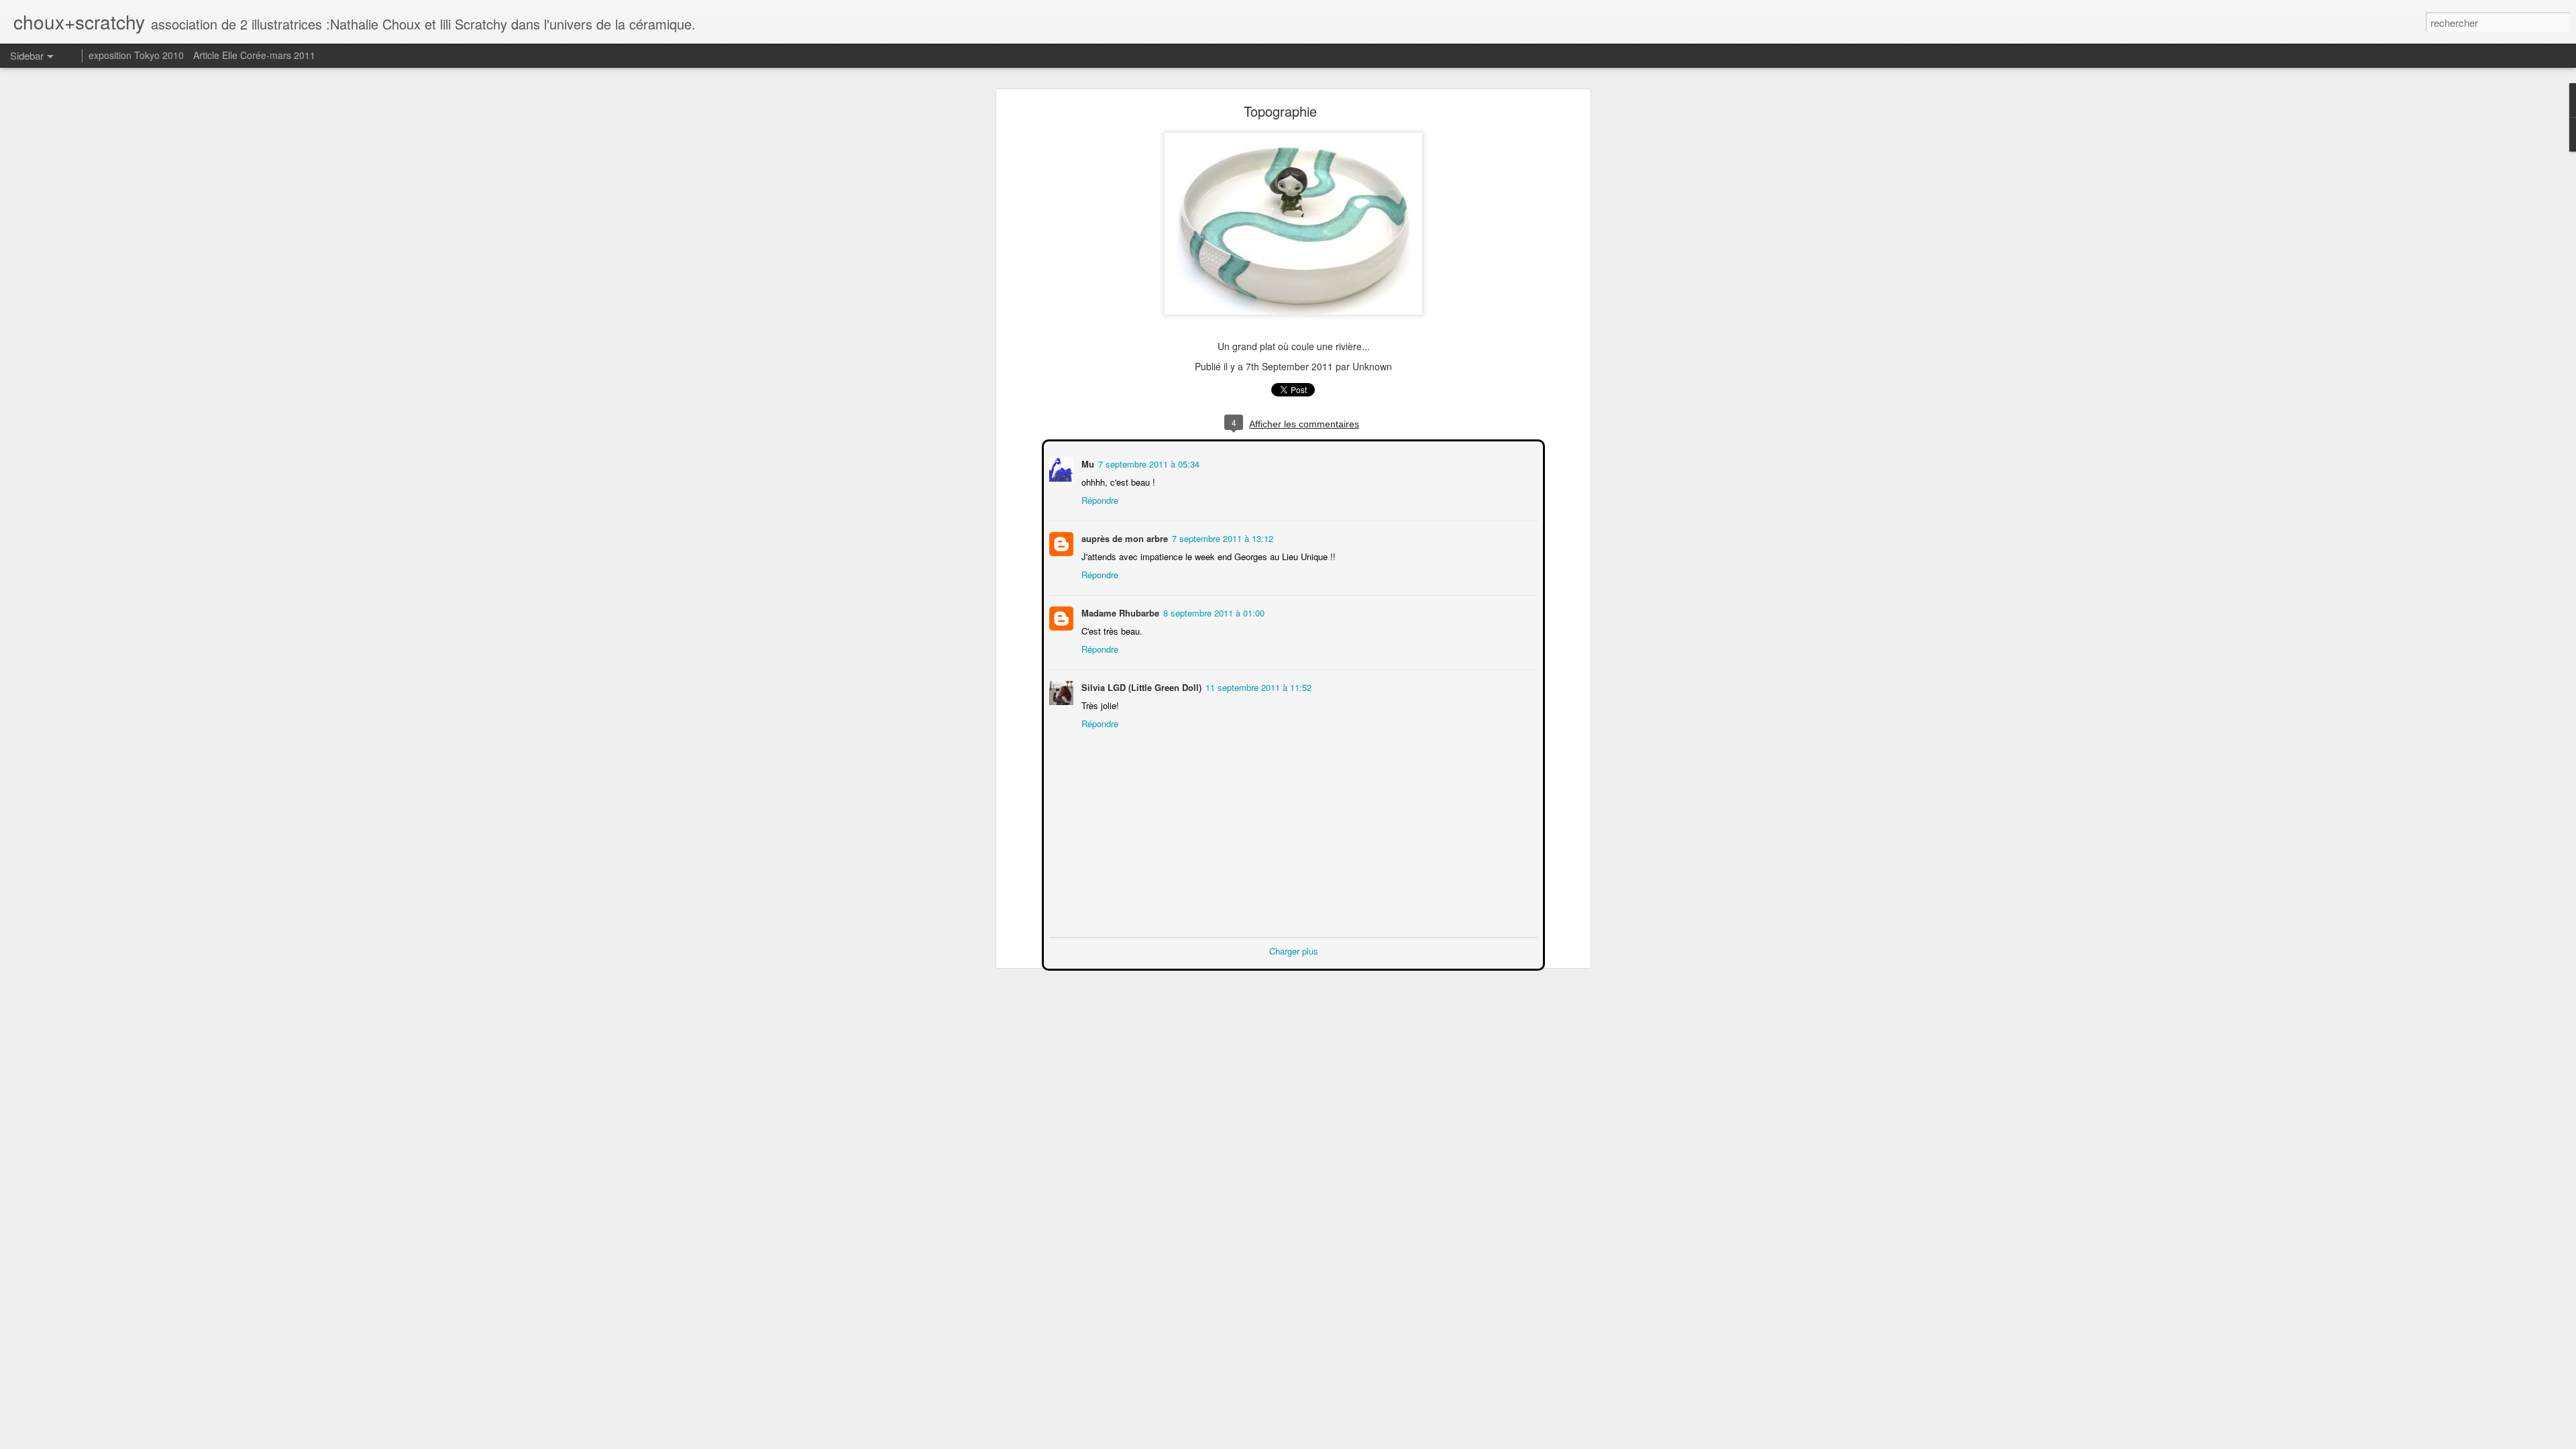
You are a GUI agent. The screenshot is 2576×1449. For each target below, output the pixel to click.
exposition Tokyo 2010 (136, 55)
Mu (1086, 463)
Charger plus (1294, 950)
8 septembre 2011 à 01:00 (1213, 611)
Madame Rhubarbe (1119, 611)
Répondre (1098, 499)
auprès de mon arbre (1123, 537)
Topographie (1280, 111)
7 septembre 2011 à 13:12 (1221, 537)
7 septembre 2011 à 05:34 (1147, 463)
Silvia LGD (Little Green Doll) (1140, 686)
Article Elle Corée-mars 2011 (254, 55)
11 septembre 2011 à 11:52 (1257, 686)
